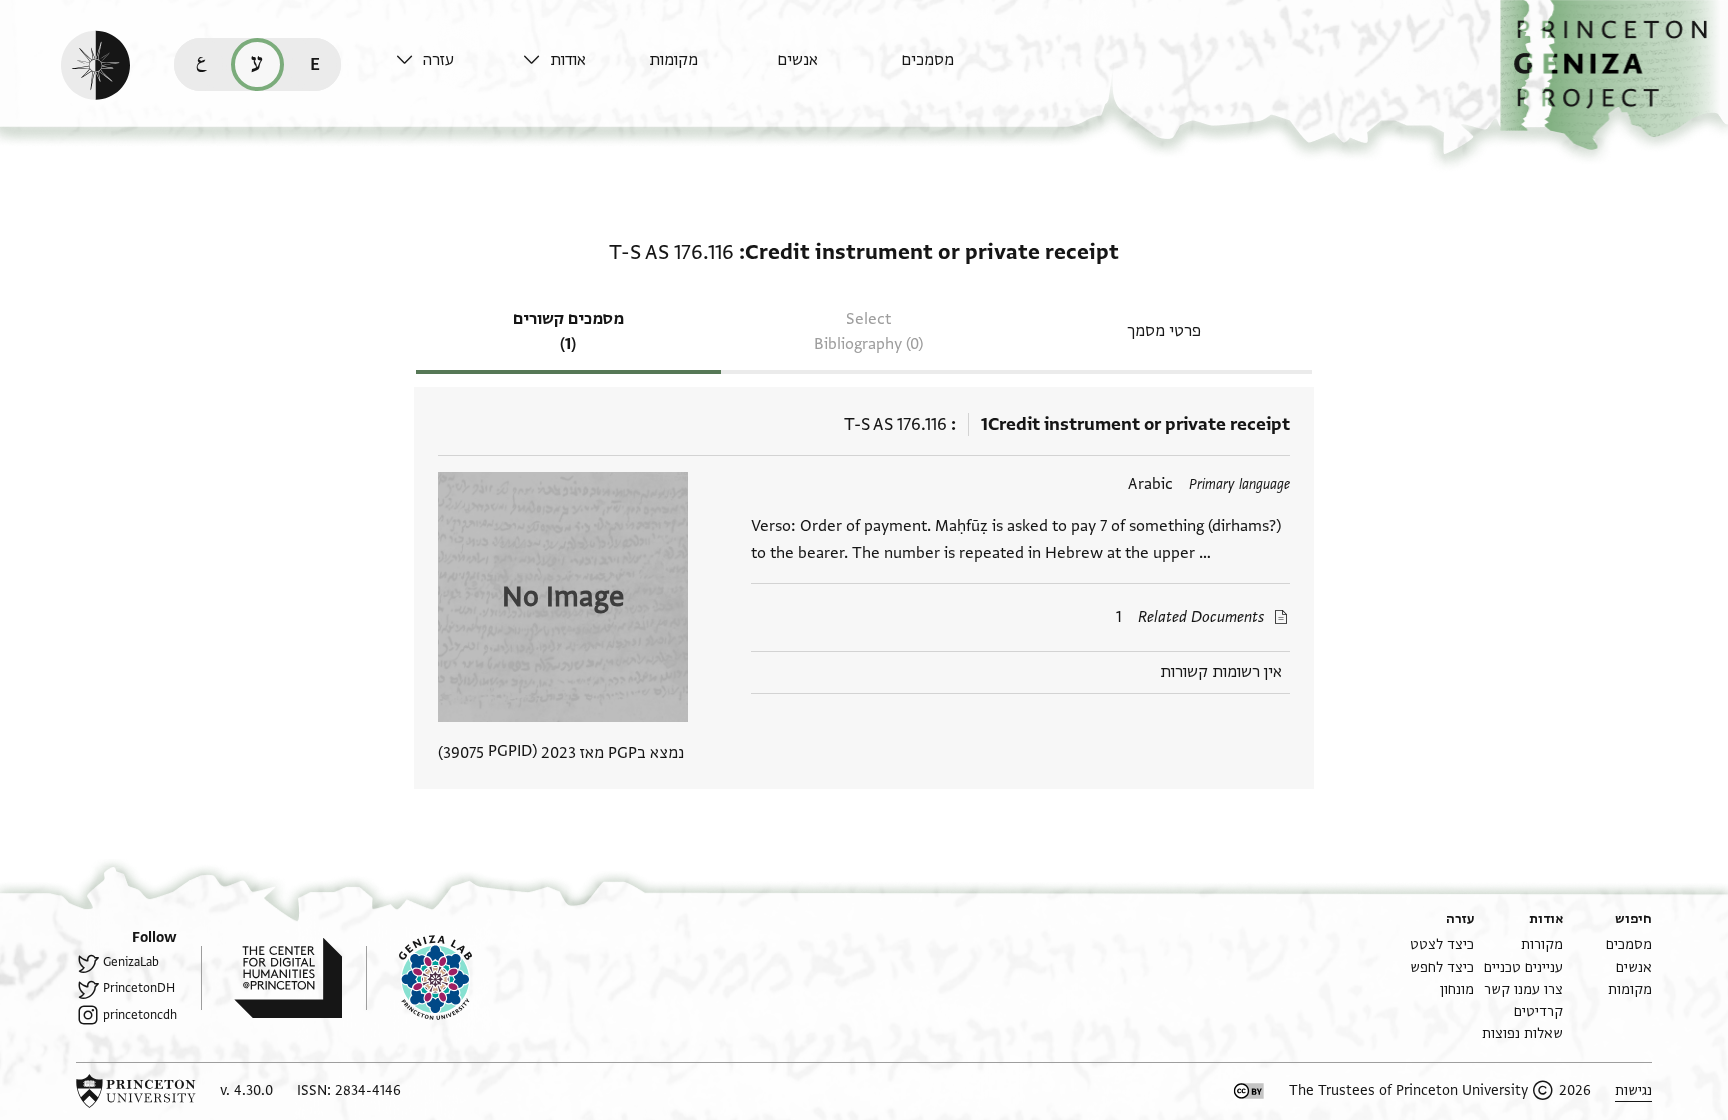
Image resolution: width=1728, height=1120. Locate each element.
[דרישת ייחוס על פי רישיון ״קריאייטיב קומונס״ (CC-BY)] (1249, 1091)
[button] (1614, 75)
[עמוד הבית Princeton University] (136, 1091)
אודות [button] (568, 60)
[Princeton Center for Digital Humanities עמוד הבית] (271, 978)
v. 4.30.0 (246, 1090)
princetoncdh (140, 1015)
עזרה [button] (438, 60)
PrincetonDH (139, 988)
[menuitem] (959, 69)
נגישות (1633, 1090)
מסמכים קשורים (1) (568, 331)
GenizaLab (131, 962)
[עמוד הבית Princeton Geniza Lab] (419, 978)
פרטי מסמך (1164, 331)
